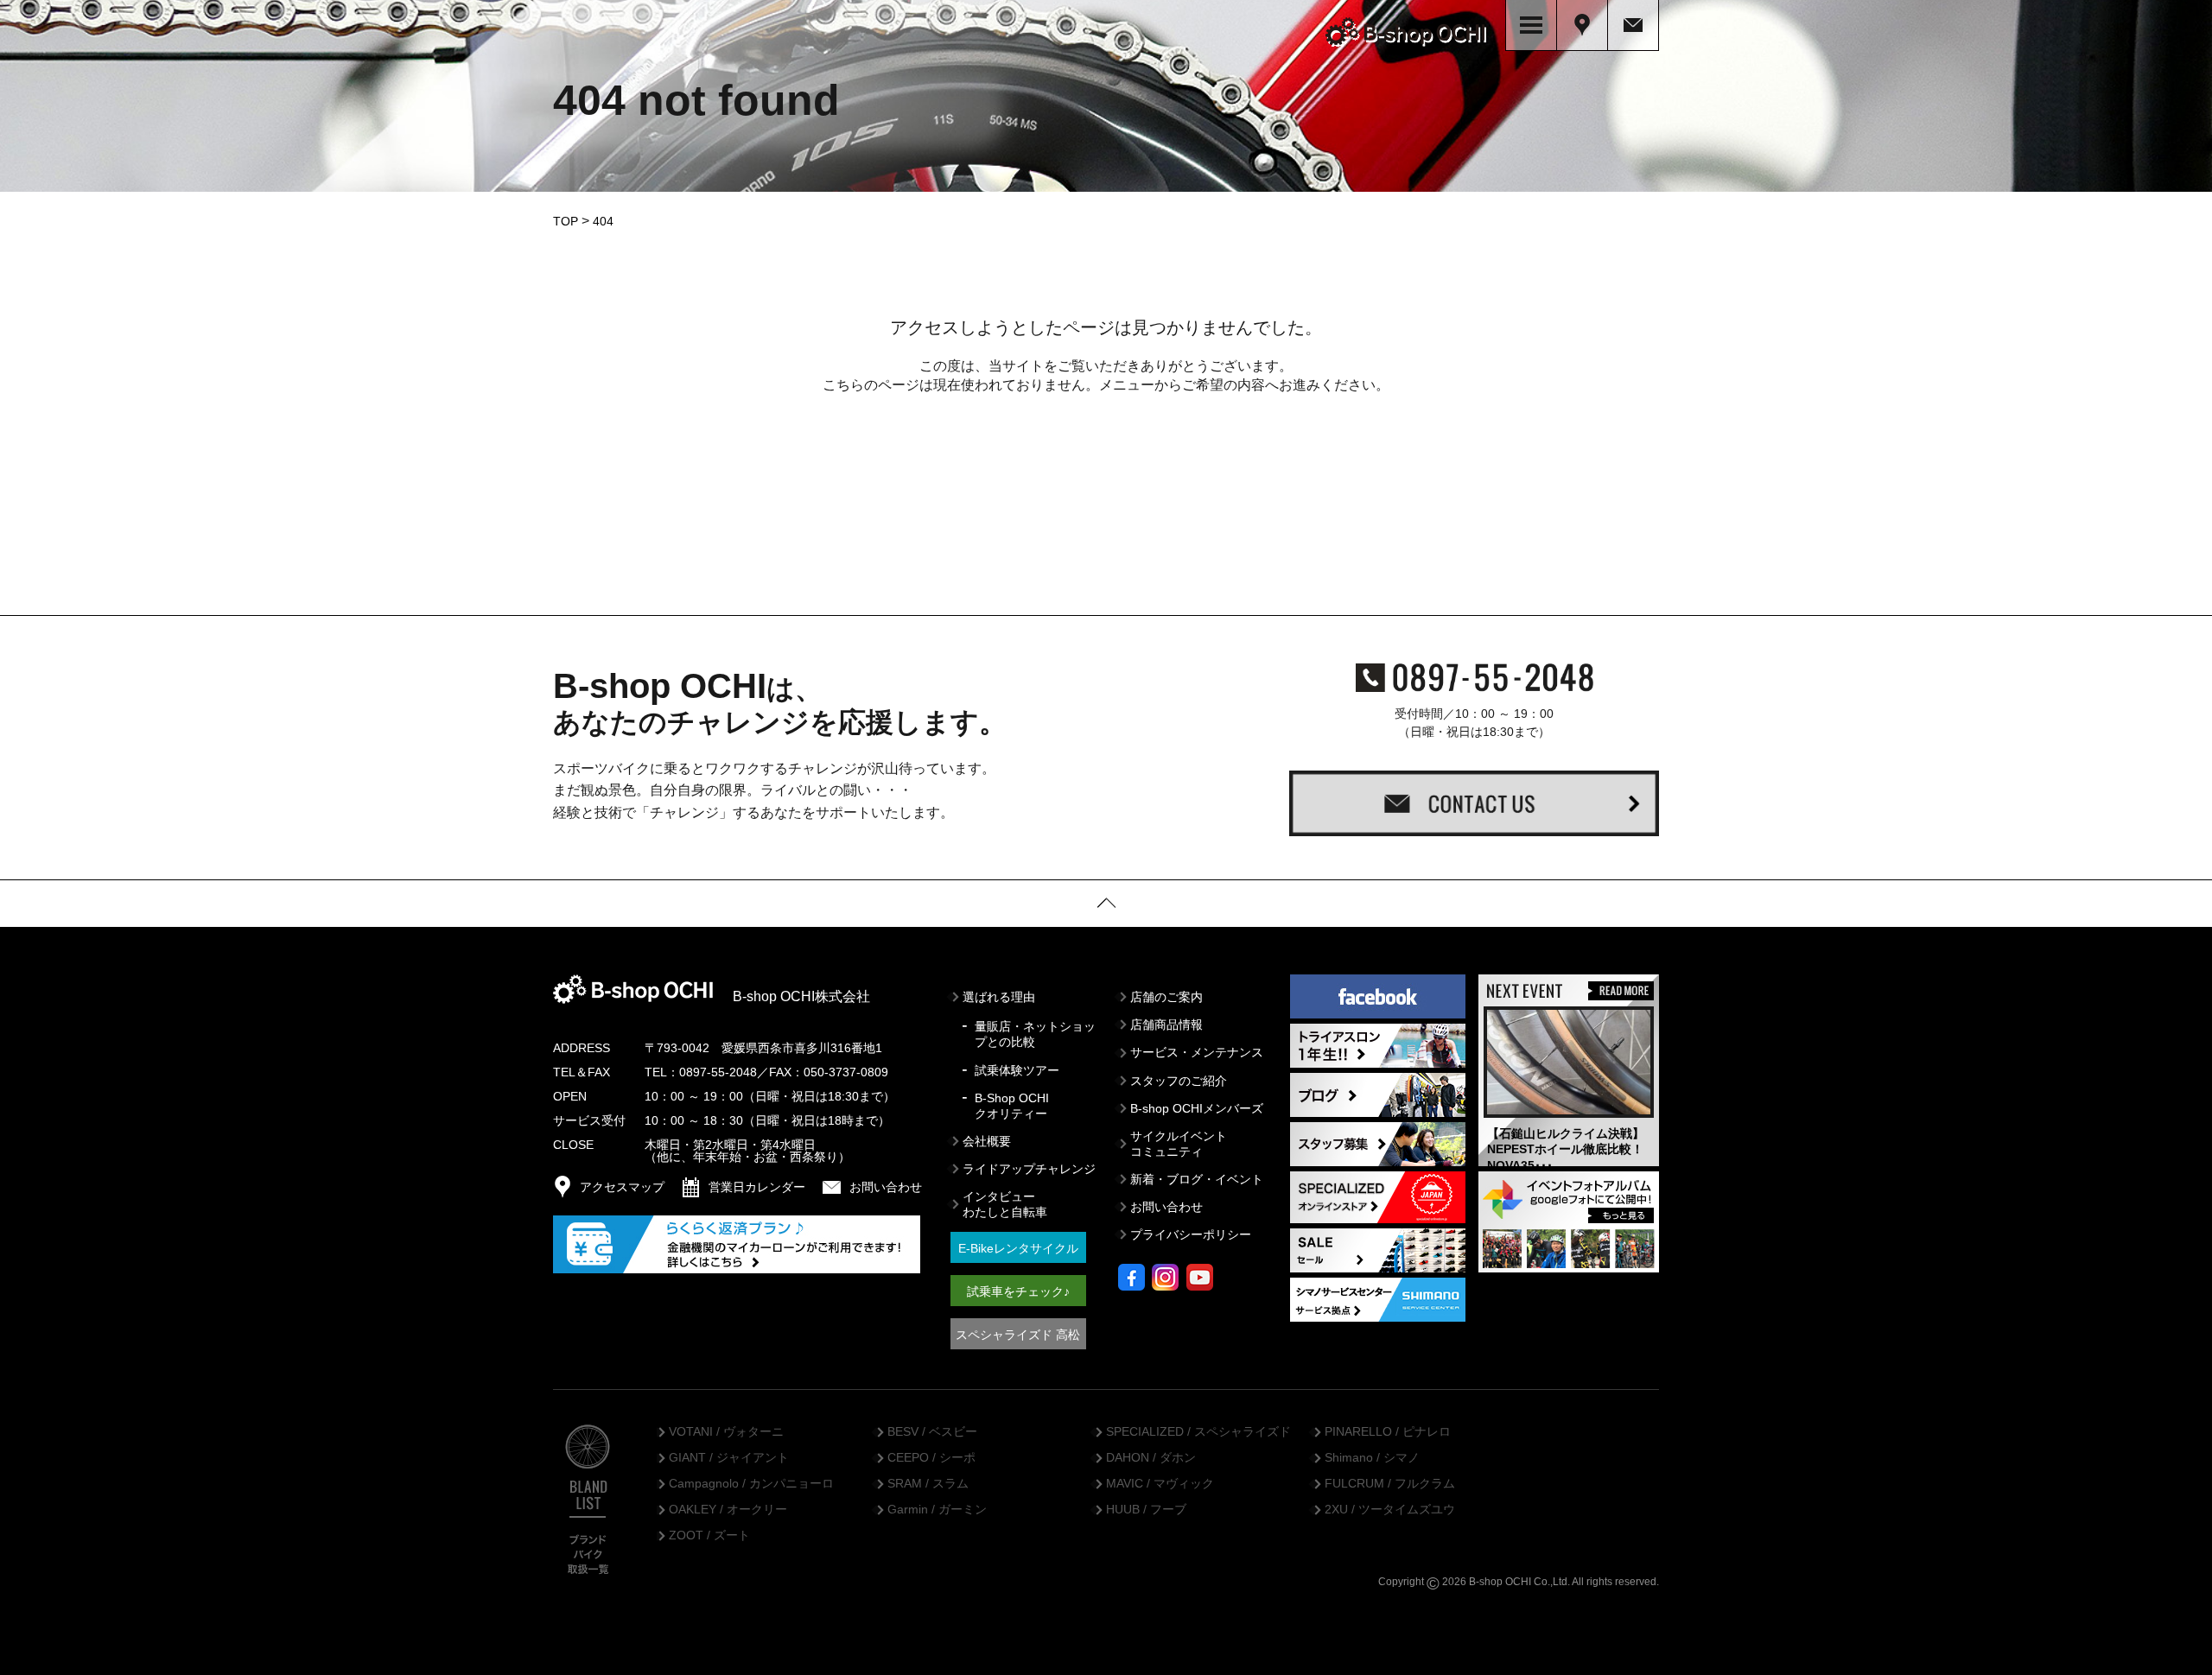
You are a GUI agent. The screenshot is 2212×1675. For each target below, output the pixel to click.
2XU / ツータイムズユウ (1390, 1510)
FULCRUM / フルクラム (1390, 1484)
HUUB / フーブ (1146, 1510)
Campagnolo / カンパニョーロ (751, 1484)
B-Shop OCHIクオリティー (1012, 1106)
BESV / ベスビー (932, 1432)
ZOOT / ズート (709, 1536)
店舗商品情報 (1166, 1025)
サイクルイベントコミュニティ (1179, 1144)
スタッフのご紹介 (1179, 1081)
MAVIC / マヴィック (1160, 1484)
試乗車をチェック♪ (1018, 1291)
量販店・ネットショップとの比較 (1035, 1034)
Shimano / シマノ (1372, 1458)
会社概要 (987, 1141)
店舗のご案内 (1166, 997)
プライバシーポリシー (1191, 1234)
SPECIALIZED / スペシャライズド (1198, 1432)
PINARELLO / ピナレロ (1388, 1432)
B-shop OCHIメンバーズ (1197, 1108)
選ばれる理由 (999, 997)
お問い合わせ (1166, 1207)
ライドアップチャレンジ (1029, 1169)
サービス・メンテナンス (1197, 1052)
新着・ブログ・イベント (1197, 1179)
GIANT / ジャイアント (729, 1458)
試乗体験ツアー (1017, 1070)
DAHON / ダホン (1151, 1458)
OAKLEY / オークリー (728, 1510)
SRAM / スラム (928, 1484)
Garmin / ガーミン (937, 1510)
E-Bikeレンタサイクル (1018, 1248)
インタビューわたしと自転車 (1005, 1204)
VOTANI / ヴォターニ (726, 1432)
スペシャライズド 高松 (1018, 1335)
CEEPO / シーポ (931, 1458)
